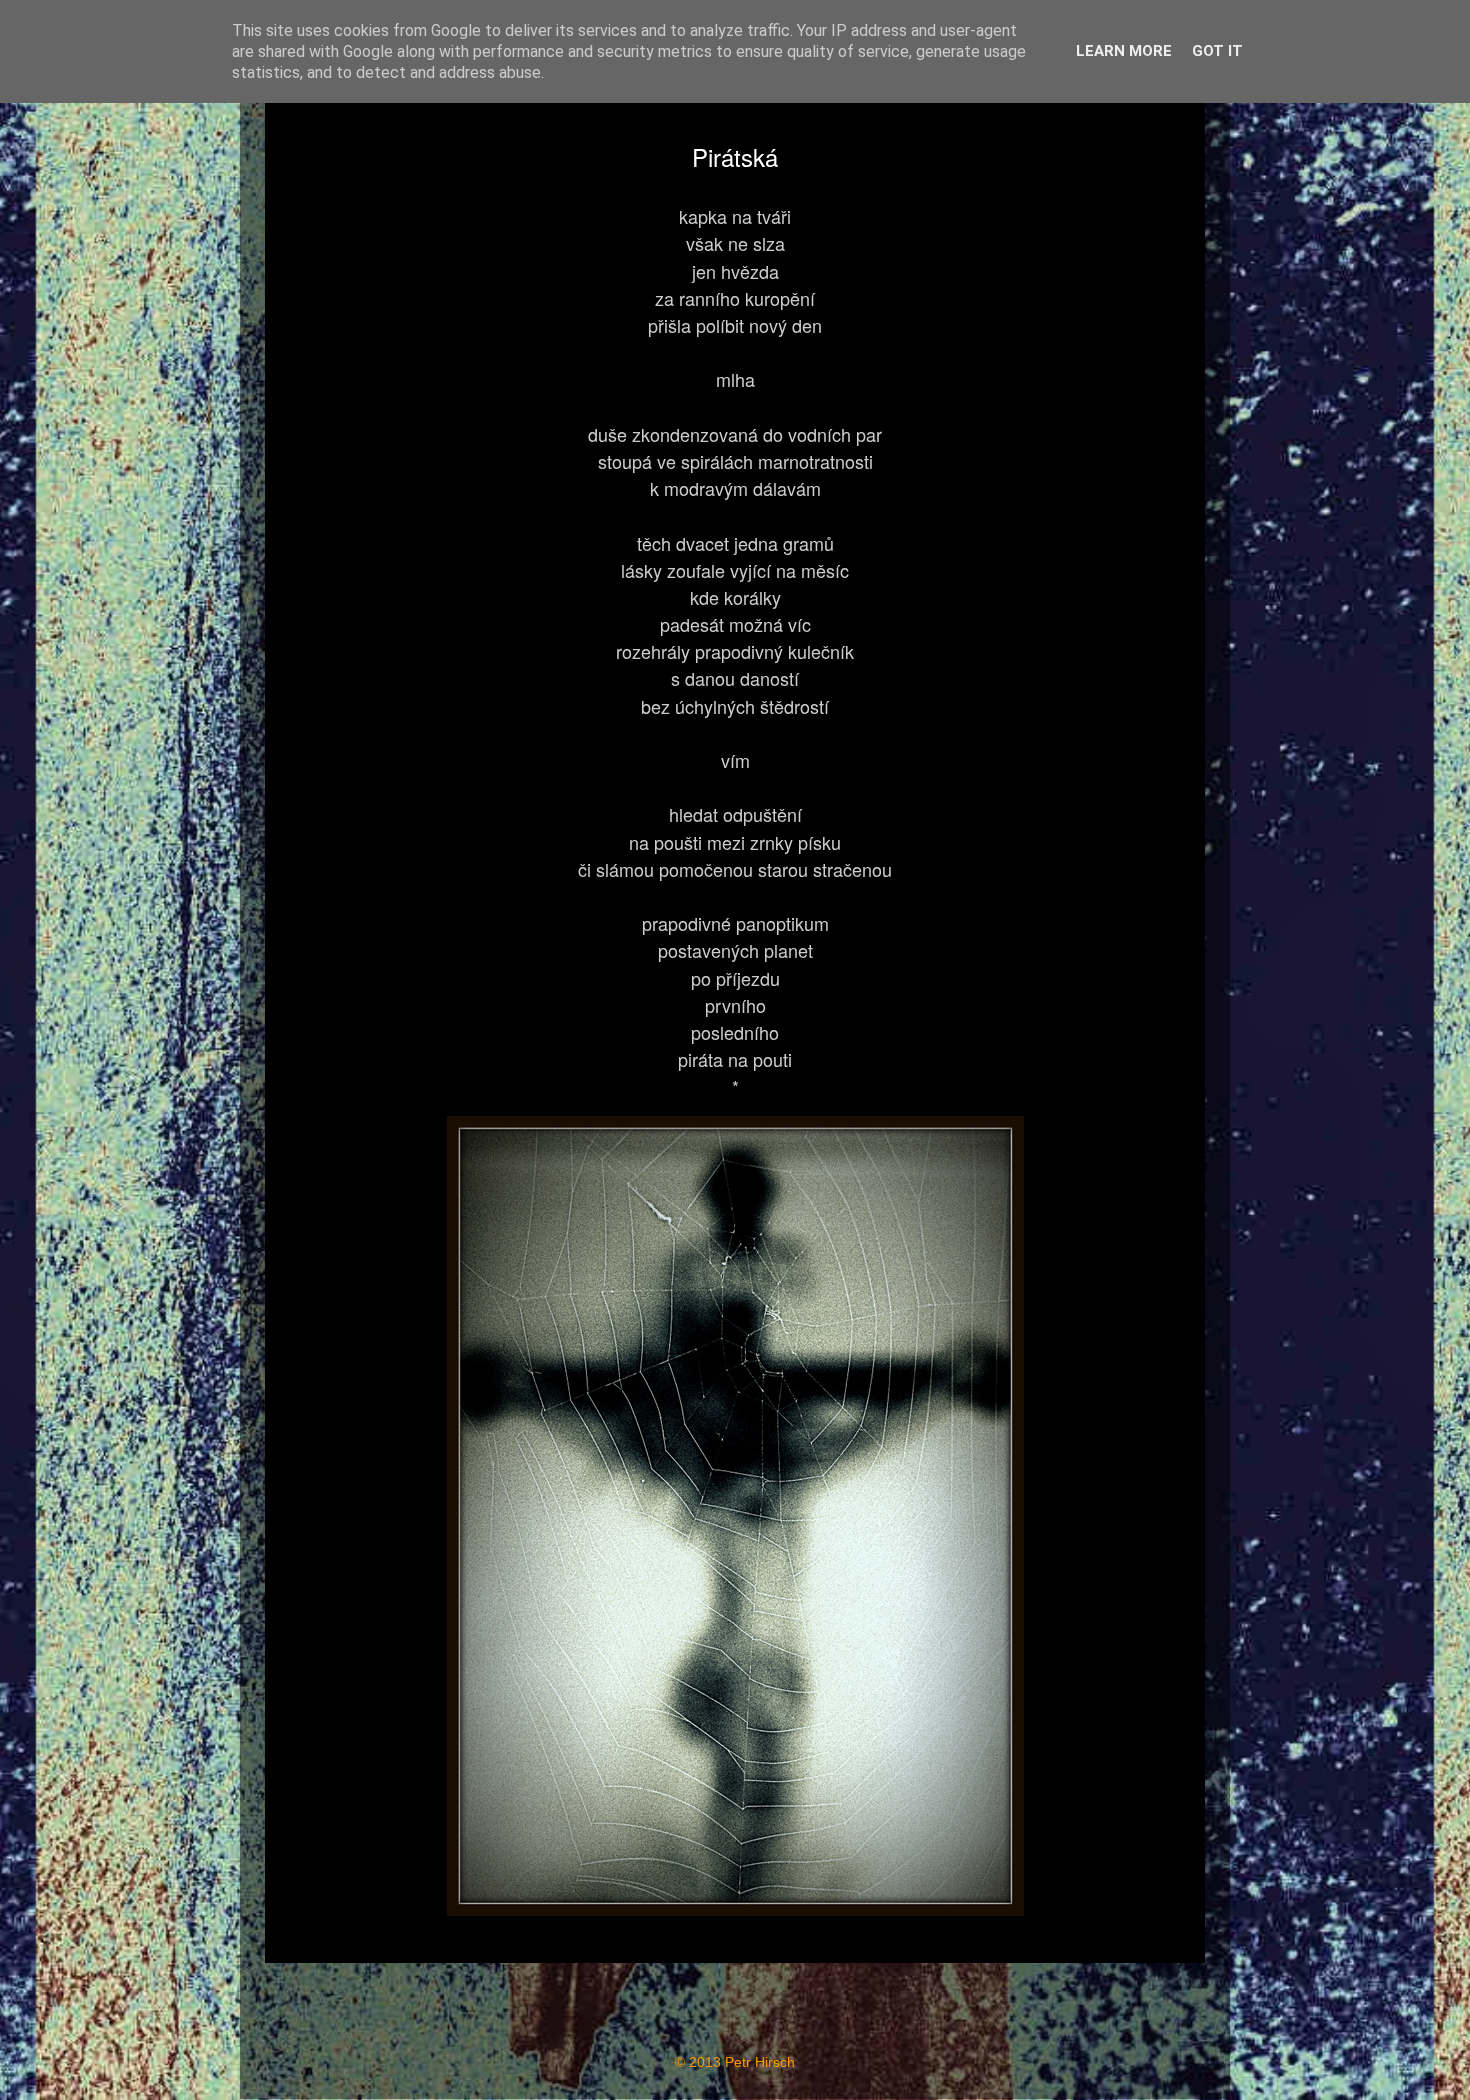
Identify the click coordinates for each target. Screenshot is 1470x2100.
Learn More (1124, 51)
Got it (1217, 51)
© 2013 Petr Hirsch (735, 2062)
